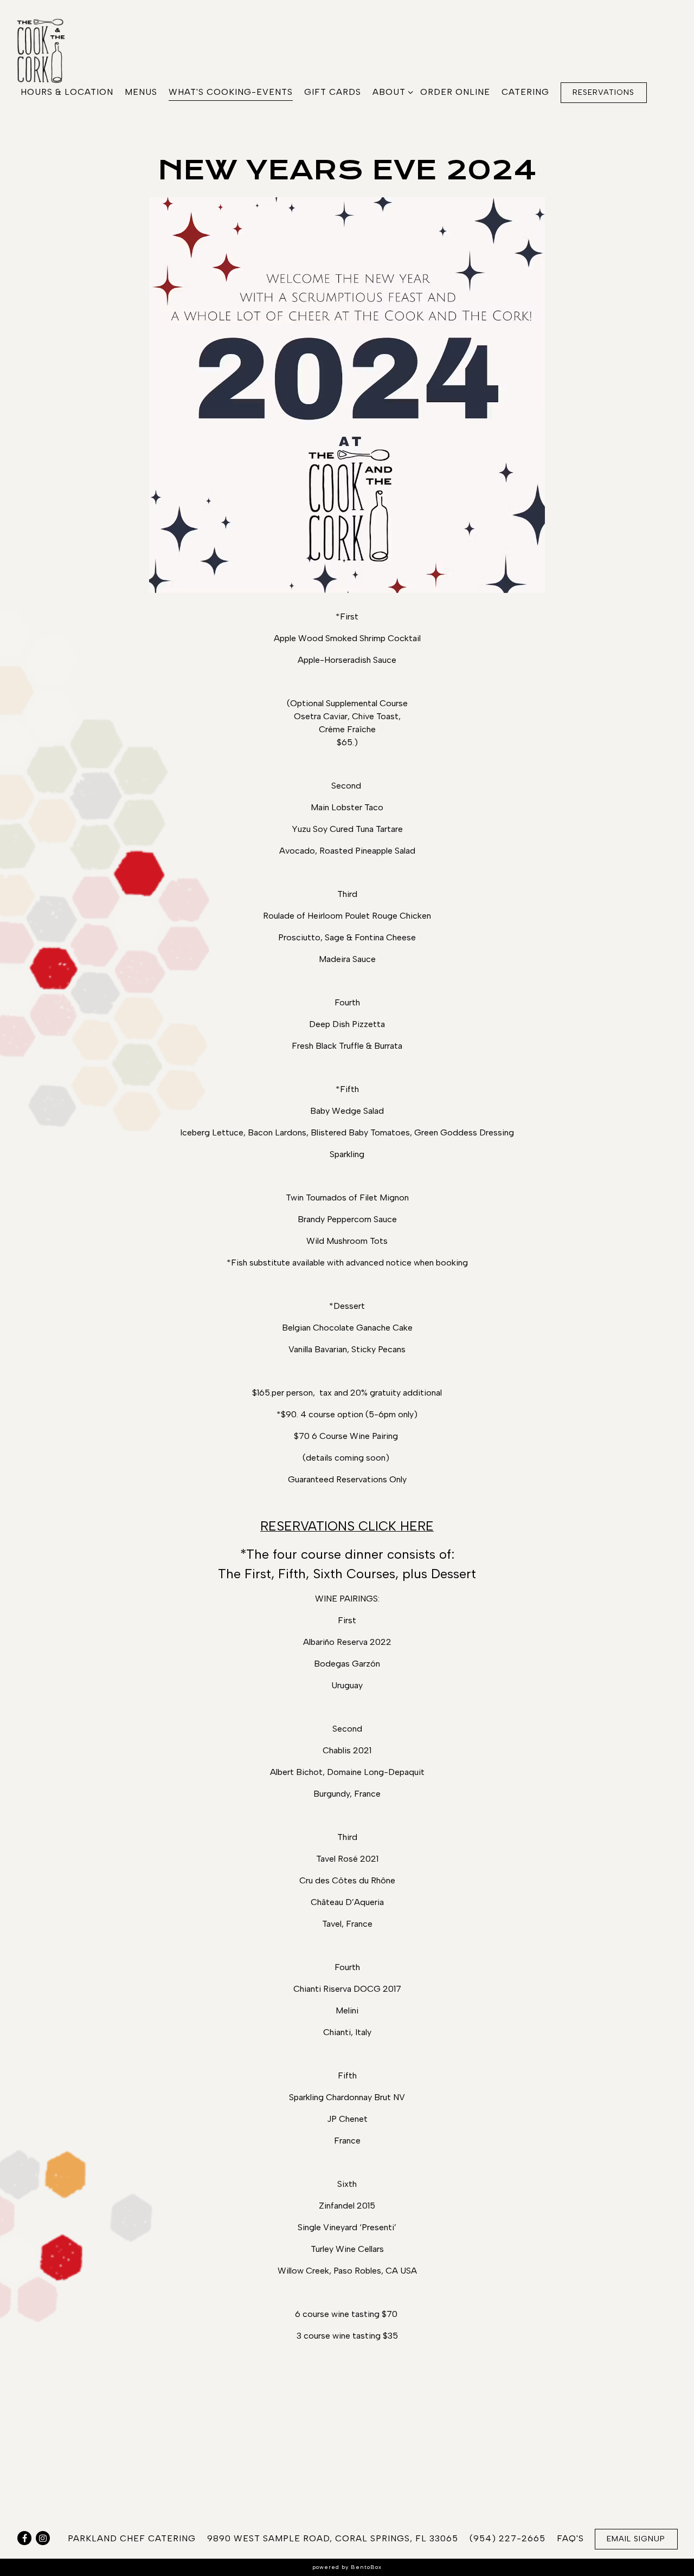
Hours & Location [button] (67, 92)
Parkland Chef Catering (132, 2538)
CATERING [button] (525, 92)
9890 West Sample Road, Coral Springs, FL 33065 (333, 2538)
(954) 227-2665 (507, 2538)
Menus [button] (141, 92)
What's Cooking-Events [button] (231, 92)
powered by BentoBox (347, 2567)
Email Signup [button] (636, 2539)
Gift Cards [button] (333, 92)
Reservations (603, 92)
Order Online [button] (455, 92)
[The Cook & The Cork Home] (49, 50)
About (391, 92)
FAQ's (570, 2538)
